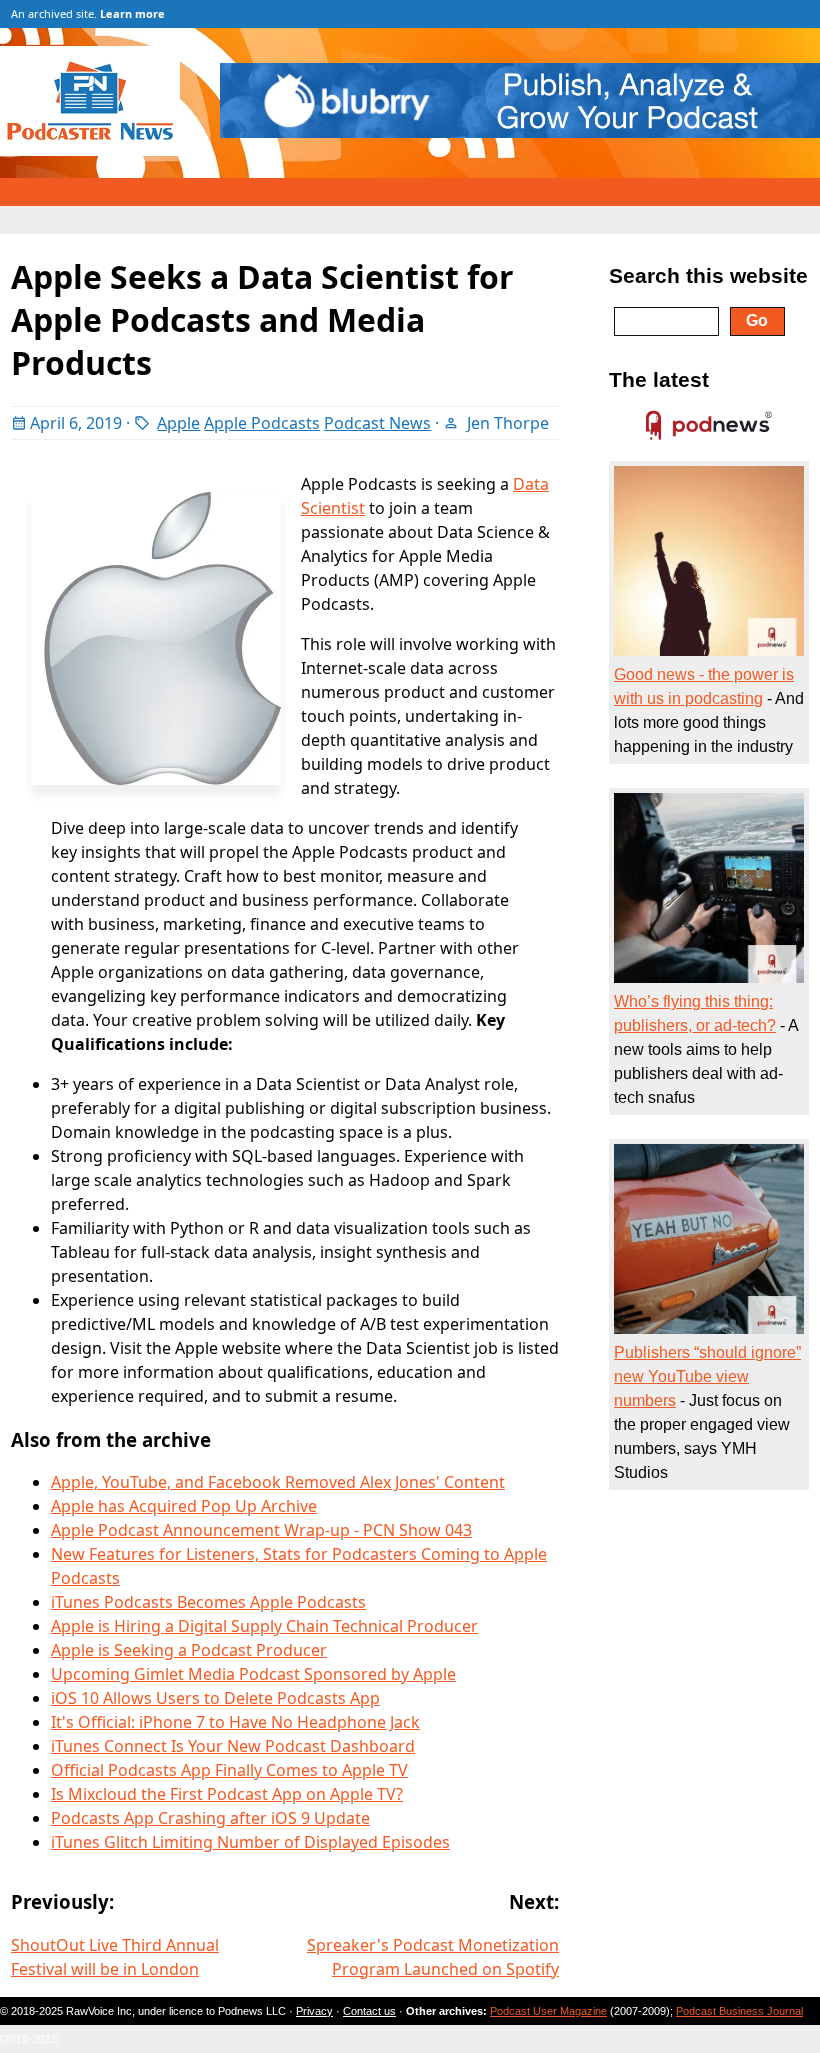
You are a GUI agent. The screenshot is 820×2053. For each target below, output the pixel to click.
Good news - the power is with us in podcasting (704, 686)
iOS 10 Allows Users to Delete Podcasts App (215, 1698)
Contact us (369, 2011)
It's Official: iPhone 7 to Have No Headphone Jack (235, 1722)
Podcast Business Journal (739, 2011)
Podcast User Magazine (548, 2011)
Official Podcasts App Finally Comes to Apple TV (229, 1770)
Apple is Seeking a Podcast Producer (189, 1650)
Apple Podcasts (262, 423)
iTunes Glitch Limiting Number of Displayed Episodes (250, 1842)
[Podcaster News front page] (100, 150)
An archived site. (88, 13)
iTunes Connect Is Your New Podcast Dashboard (233, 1746)
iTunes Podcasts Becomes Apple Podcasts (208, 1602)
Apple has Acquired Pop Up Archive (184, 1506)
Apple (178, 423)
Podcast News (377, 423)
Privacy (314, 2011)
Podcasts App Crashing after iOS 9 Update (210, 1818)
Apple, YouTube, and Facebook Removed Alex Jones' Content (278, 1482)
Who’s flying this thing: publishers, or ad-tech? (695, 1013)
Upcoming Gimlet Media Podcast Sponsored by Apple (253, 1674)
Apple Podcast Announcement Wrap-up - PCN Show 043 (261, 1530)
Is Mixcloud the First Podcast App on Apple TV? (227, 1794)
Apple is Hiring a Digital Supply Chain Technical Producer (264, 1626)
